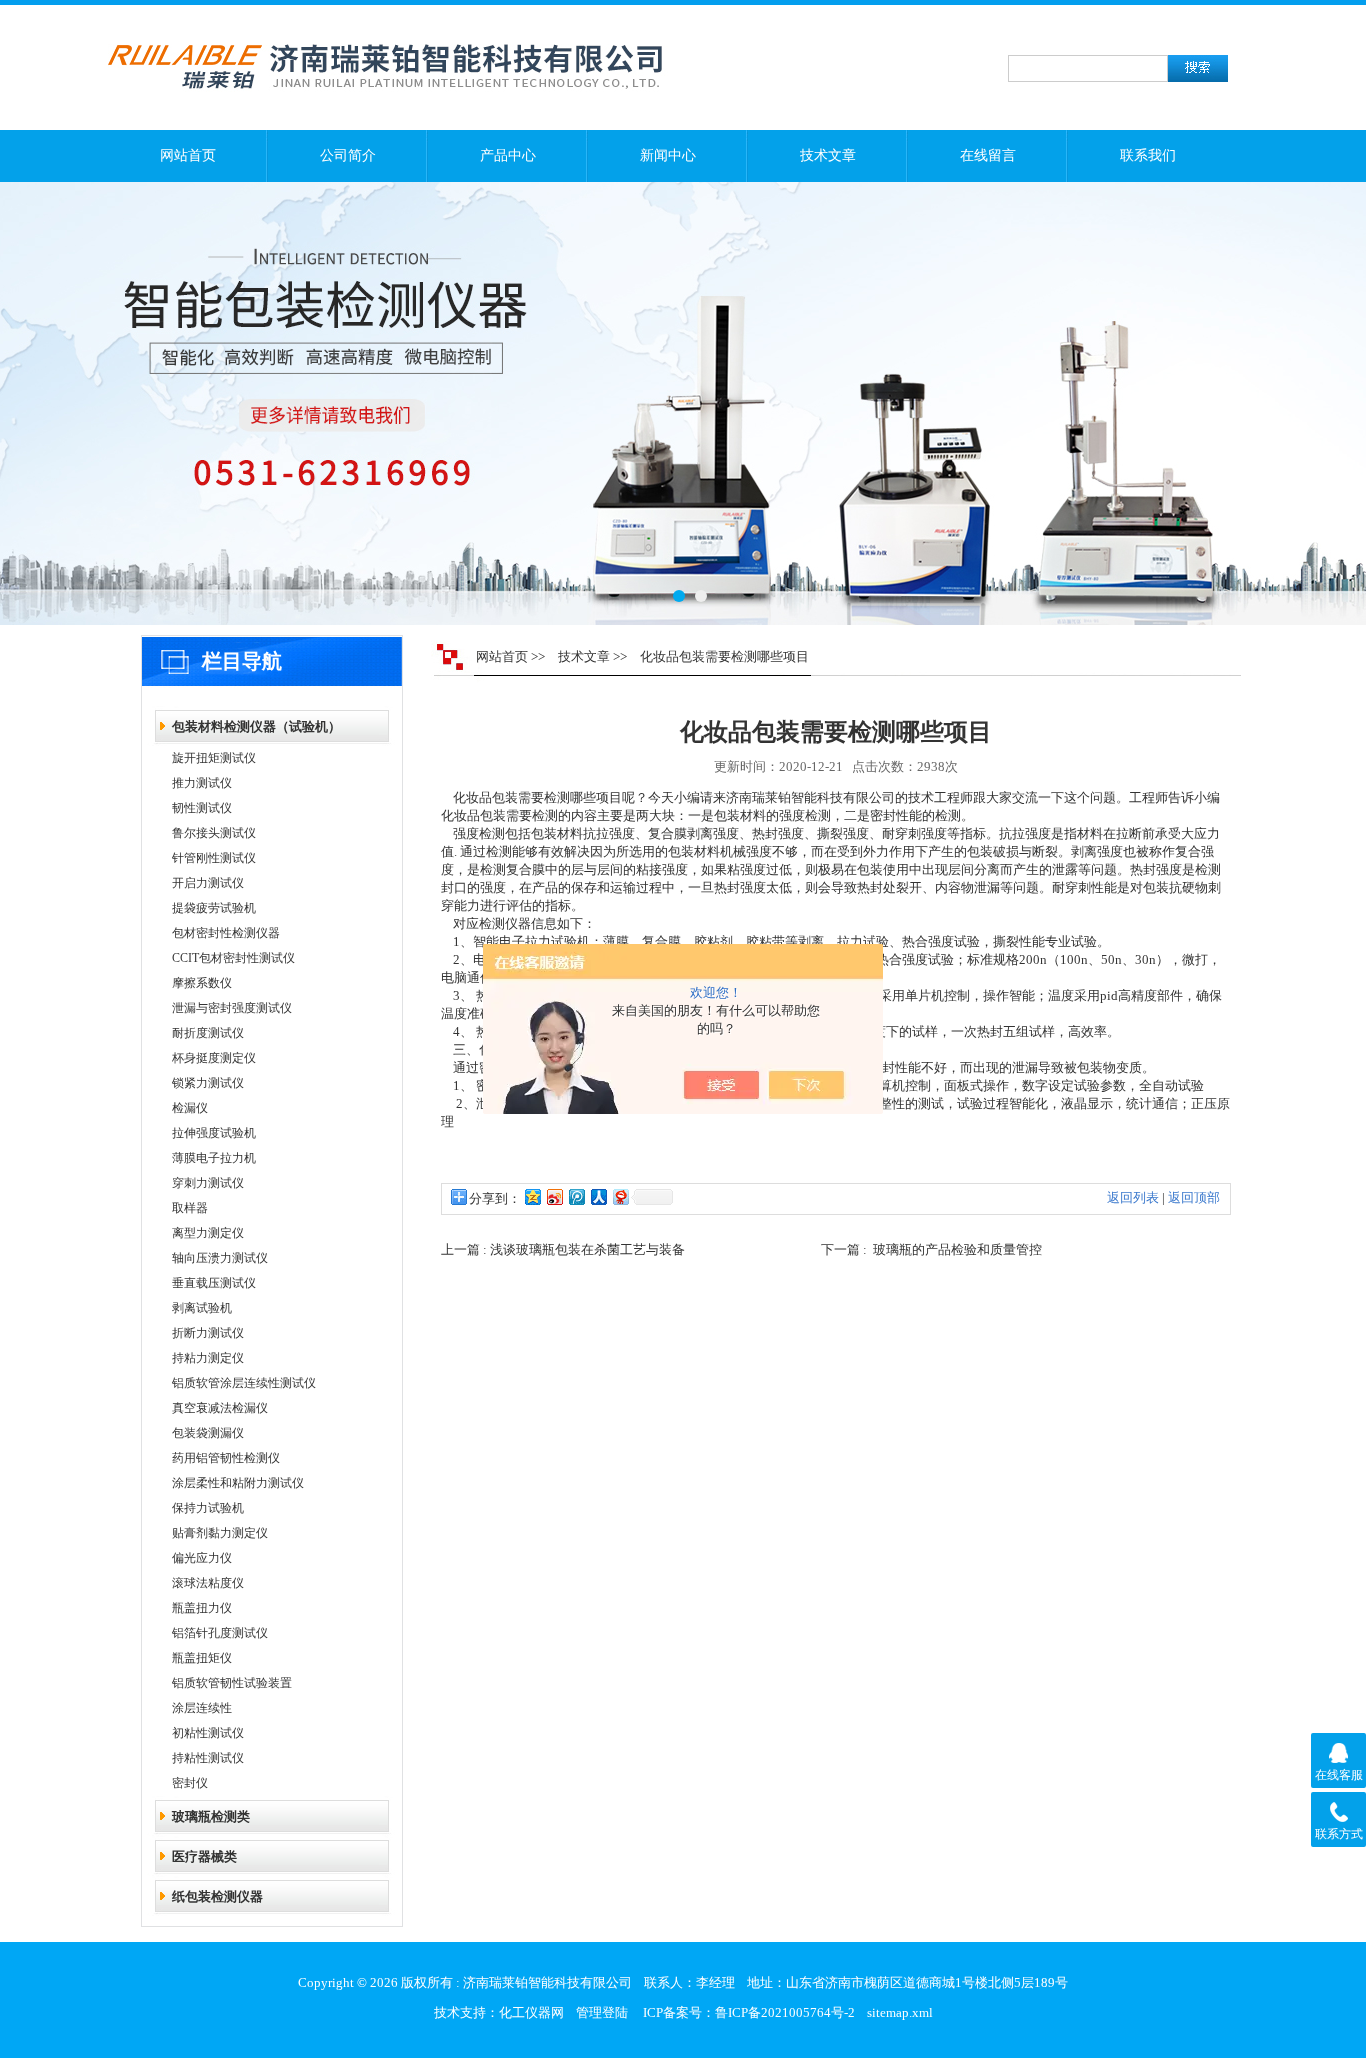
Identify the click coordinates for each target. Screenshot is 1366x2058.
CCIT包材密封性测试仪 (233, 958)
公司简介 (348, 155)
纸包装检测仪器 (217, 1896)
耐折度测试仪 (208, 1033)
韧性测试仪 (202, 808)
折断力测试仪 (208, 1333)
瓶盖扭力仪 (202, 1608)
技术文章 (828, 155)
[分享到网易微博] (620, 1196)
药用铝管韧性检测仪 (226, 1458)
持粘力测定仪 (208, 1358)
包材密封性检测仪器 (226, 933)
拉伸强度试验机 (214, 1133)
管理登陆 (602, 2012)
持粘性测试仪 (208, 1758)
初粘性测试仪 (208, 1733)
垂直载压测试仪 (214, 1283)
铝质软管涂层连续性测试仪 (244, 1383)
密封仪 (190, 1783)
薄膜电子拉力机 (214, 1158)
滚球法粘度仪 (208, 1583)
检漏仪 (190, 1108)
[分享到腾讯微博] (576, 1196)
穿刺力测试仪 (208, 1183)
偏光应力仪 (202, 1558)
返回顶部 (1194, 1197)
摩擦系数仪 (202, 983)
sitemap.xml (900, 2012)
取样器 (190, 1208)
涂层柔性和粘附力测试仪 (238, 1483)
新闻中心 (668, 155)
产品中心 (508, 155)
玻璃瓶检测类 (211, 1816)
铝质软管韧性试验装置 (232, 1683)
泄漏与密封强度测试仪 (232, 1008)
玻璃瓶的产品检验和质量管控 (957, 1249)
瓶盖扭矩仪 (202, 1658)
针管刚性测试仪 (214, 858)
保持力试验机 (208, 1508)
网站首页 (188, 155)
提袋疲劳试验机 (214, 908)
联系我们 (1148, 155)
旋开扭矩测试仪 (214, 758)
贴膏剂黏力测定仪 (220, 1533)
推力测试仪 (202, 783)
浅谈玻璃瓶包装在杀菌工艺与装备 (587, 1249)
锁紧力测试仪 (208, 1083)
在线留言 (988, 155)
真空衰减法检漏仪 (220, 1408)
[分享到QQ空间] (532, 1196)
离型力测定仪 (208, 1233)
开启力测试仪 (208, 883)
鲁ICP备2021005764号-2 (785, 2012)
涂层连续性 (202, 1708)
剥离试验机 (202, 1308)
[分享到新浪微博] (554, 1196)
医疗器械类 (204, 1856)
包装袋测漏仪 (208, 1433)
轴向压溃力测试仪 (220, 1258)
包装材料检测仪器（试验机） (256, 726)
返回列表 (1133, 1197)
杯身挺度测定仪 (214, 1058)
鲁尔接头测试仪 (214, 833)
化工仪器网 (531, 2012)
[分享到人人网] (598, 1196)
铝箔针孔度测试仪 (220, 1633)
